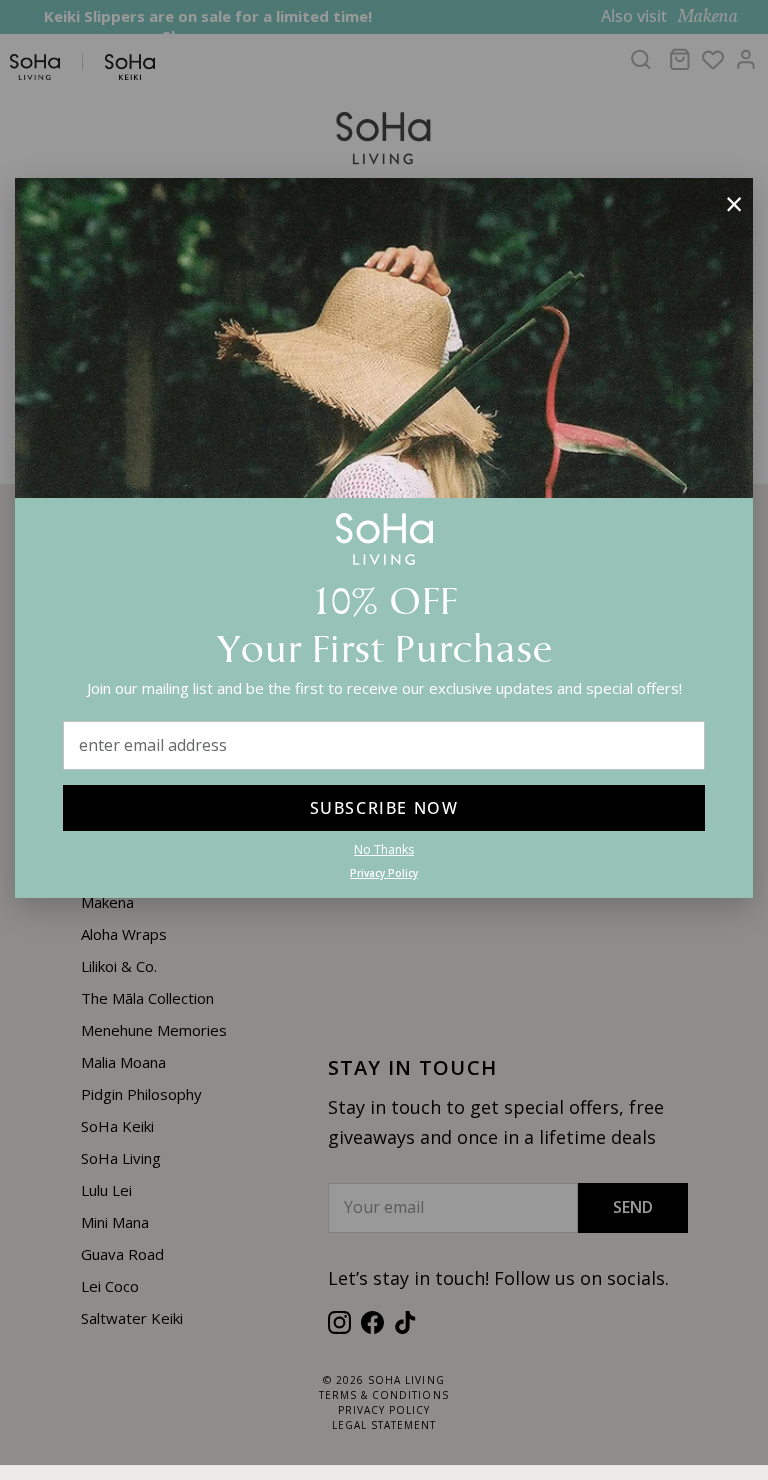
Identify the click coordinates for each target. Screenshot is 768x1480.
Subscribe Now (384, 808)
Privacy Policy (384, 873)
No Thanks (384, 849)
